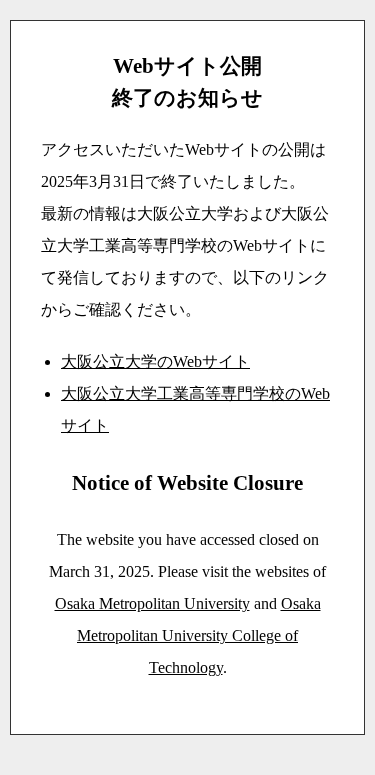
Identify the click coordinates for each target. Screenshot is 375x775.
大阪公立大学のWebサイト (155, 361)
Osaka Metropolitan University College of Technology (199, 635)
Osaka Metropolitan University (152, 603)
